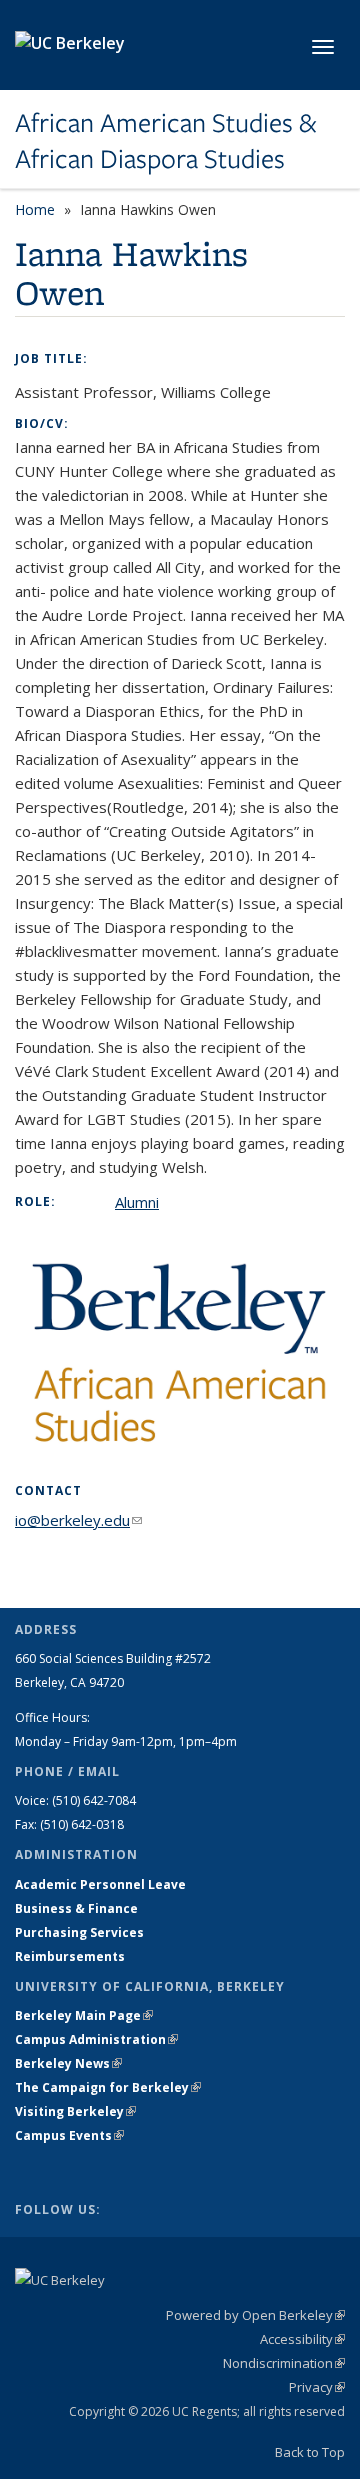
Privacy (317, 2387)
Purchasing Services (79, 1932)
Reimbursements (70, 1956)
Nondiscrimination (284, 2363)
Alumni (137, 1202)
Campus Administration (96, 2039)
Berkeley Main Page (84, 2015)
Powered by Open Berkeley (255, 2315)
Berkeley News (68, 2063)
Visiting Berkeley (75, 2111)
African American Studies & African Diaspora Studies (165, 141)
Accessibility (302, 2339)
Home (35, 209)
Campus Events (69, 2135)
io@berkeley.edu (78, 1520)
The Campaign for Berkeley (108, 2087)
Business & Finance (76, 1908)
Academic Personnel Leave (100, 1884)
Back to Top (310, 2452)
